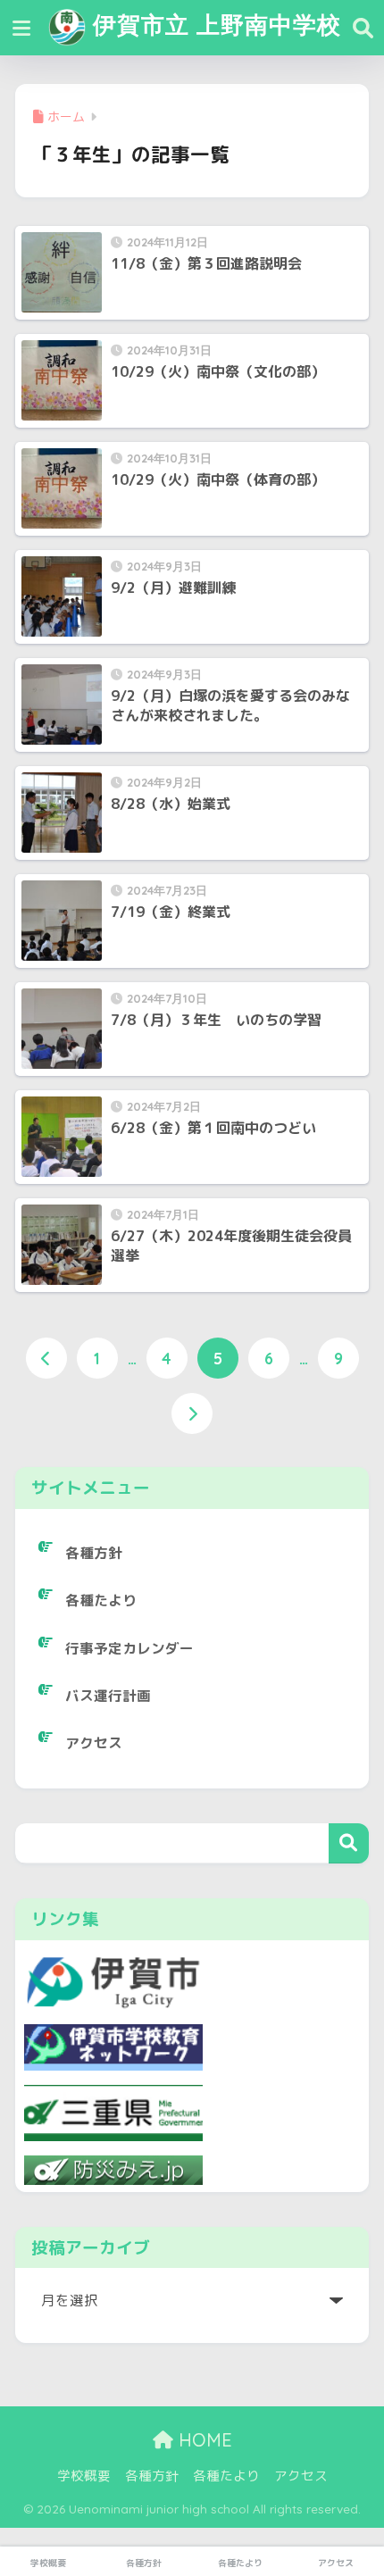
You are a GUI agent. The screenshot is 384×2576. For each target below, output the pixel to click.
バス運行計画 (108, 1696)
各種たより (101, 1600)
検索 (349, 1843)
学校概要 (84, 2476)
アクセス (94, 1743)
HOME (203, 2440)
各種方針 (94, 1553)
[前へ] (46, 1358)
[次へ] (192, 1413)
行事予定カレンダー (129, 1648)
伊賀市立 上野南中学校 (213, 24)
